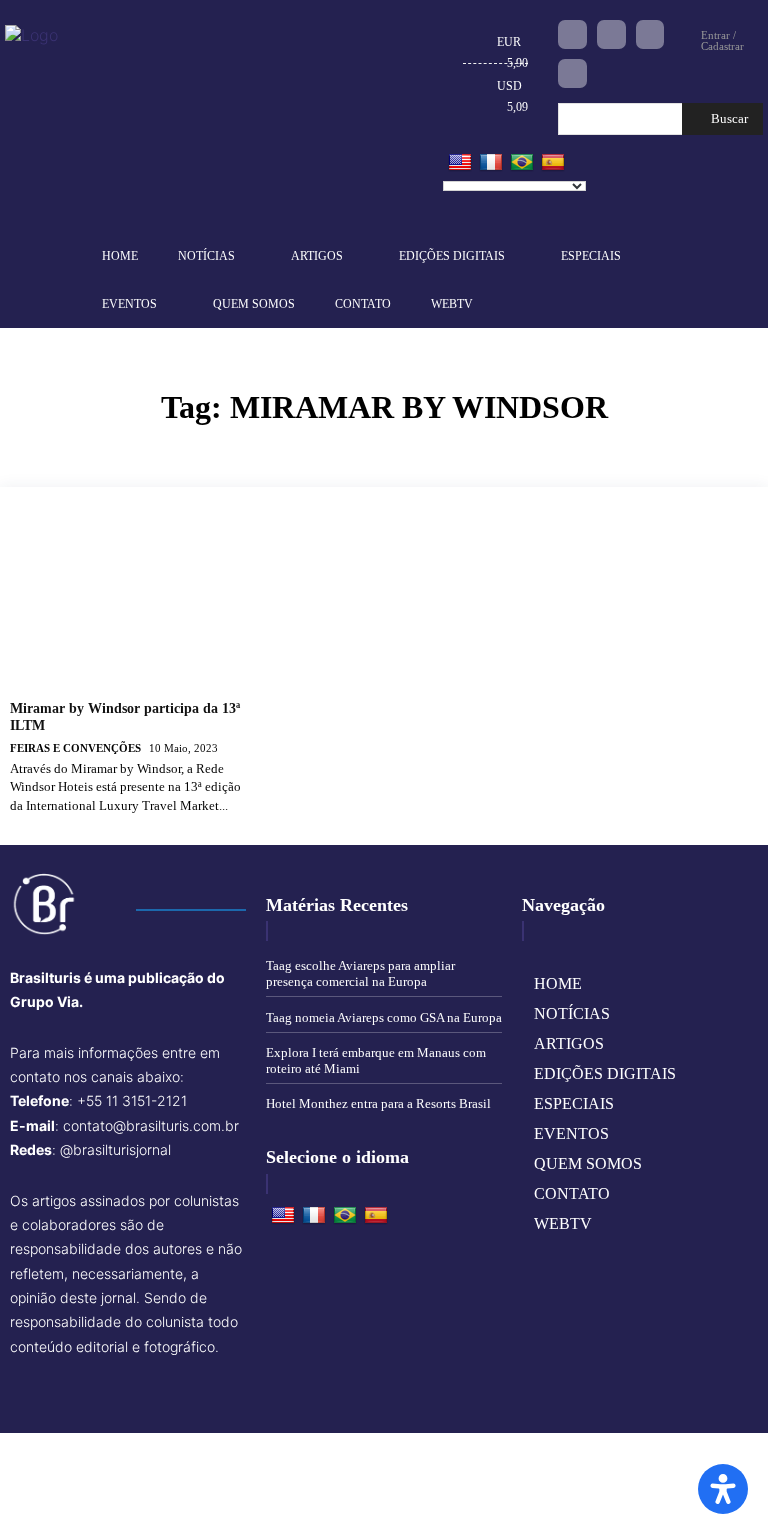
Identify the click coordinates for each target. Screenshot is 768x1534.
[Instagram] (611, 34)
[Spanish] (553, 163)
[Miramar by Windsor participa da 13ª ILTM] (131, 602)
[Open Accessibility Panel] (723, 1489)
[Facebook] (572, 34)
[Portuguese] (522, 163)
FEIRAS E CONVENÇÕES (75, 748)
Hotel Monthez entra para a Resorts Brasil (378, 1103)
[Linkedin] (650, 34)
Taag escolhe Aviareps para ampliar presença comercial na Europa (360, 973)
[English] (460, 163)
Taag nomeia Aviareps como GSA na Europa (384, 1017)
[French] (491, 163)
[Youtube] (572, 73)
